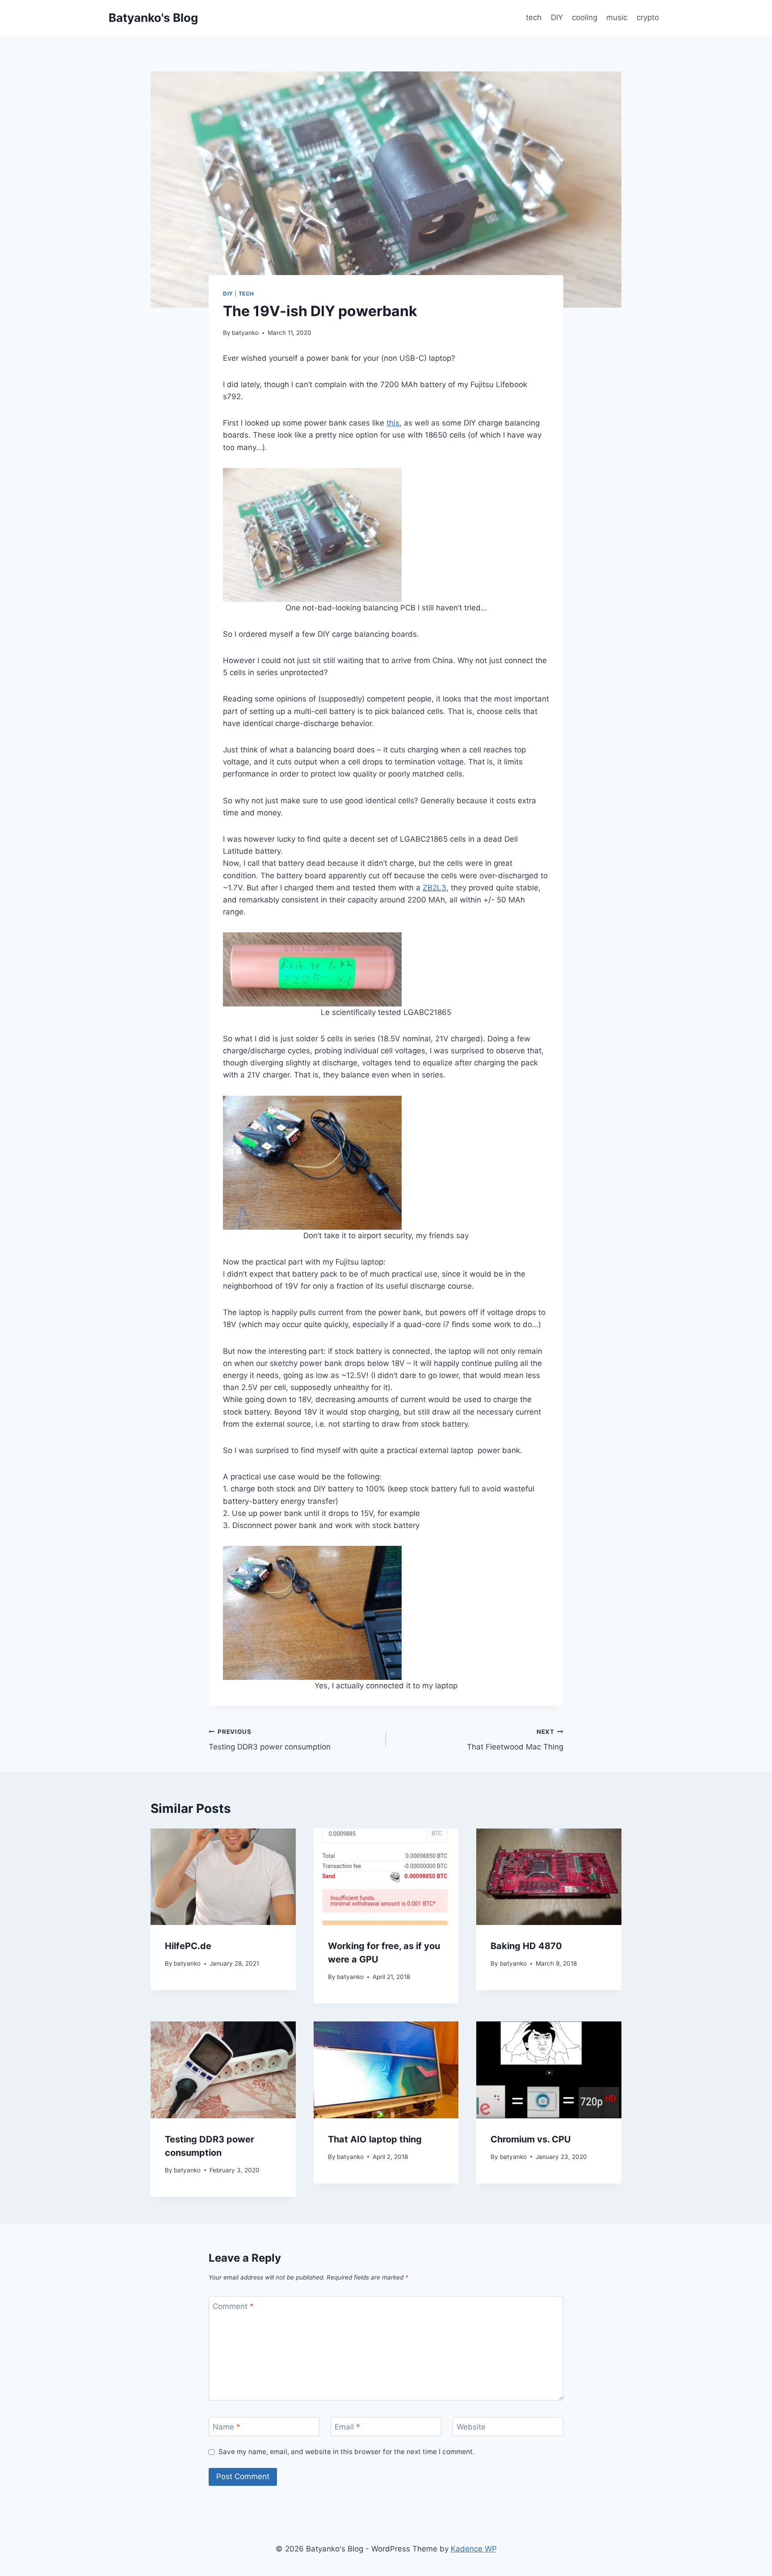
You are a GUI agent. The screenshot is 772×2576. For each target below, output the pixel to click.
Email (347, 2427)
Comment (233, 2306)
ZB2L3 (434, 888)
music (617, 17)
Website (471, 2427)
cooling (585, 17)
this (393, 423)
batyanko (245, 333)
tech (534, 17)
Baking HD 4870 (526, 1946)
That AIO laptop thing (375, 2139)
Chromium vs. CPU (531, 2139)
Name (227, 2427)
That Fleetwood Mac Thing (515, 1740)
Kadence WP (474, 2549)
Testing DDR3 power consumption (270, 1740)
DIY (557, 17)
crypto (648, 17)
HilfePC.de (188, 1946)
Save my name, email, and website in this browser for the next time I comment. (346, 2452)
